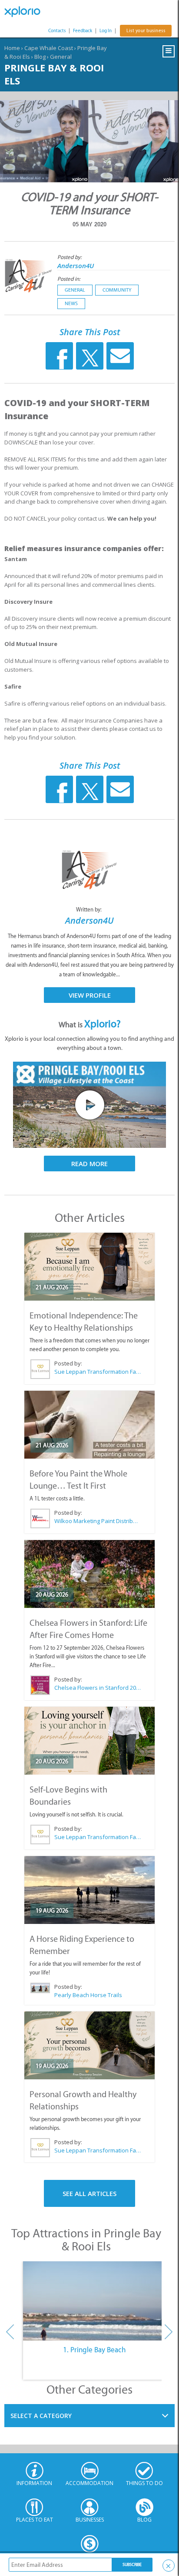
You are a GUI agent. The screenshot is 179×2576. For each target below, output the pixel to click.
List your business (146, 31)
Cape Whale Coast (49, 48)
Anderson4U (76, 266)
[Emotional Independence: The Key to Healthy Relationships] (89, 1267)
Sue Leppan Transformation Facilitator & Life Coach (98, 1372)
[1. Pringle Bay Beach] (94, 2301)
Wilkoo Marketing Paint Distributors (98, 1521)
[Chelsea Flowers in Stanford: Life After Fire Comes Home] (89, 1574)
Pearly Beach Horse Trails (88, 1995)
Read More (89, 1164)
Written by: (89, 910)
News (71, 303)
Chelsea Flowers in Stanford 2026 (98, 1688)
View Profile (90, 995)
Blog (40, 57)
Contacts (57, 31)
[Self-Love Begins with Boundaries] (89, 1741)
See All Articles (89, 2193)
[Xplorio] (26, 12)
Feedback (83, 31)
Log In (106, 31)
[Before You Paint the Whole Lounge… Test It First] (89, 1425)
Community (117, 290)
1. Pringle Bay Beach (94, 2350)
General (61, 57)
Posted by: (70, 257)
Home (12, 48)
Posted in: (69, 279)
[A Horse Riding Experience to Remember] (89, 1890)
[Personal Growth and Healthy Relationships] (89, 2045)
